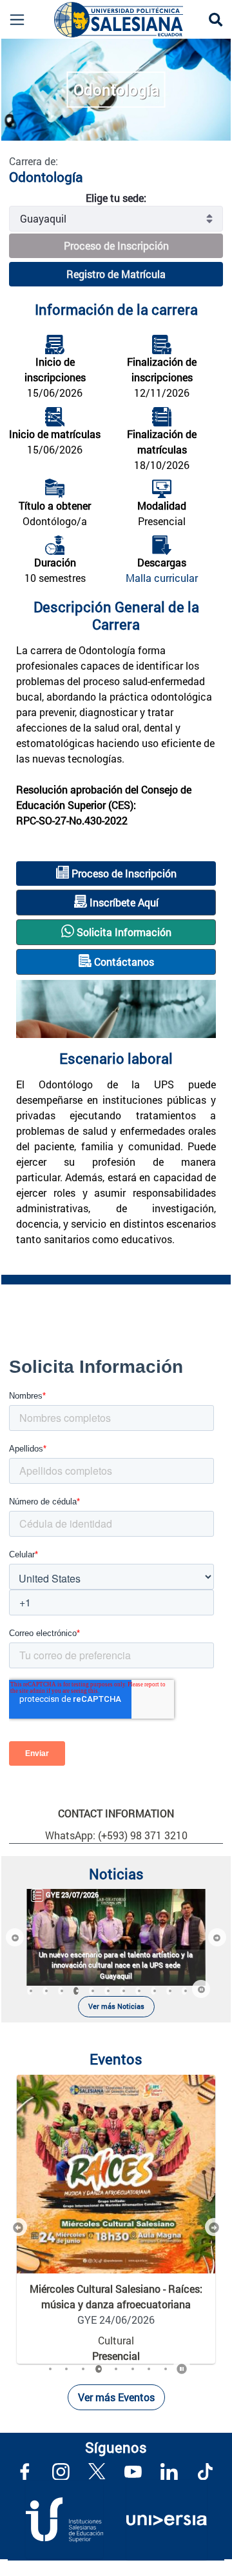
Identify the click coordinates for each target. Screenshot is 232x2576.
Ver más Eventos (116, 2397)
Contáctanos (123, 962)
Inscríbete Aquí (123, 902)
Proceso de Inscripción (116, 245)
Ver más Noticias (116, 2006)
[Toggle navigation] (12, 20)
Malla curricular (162, 578)
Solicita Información (123, 932)
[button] (15, 1937)
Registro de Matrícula (116, 274)
